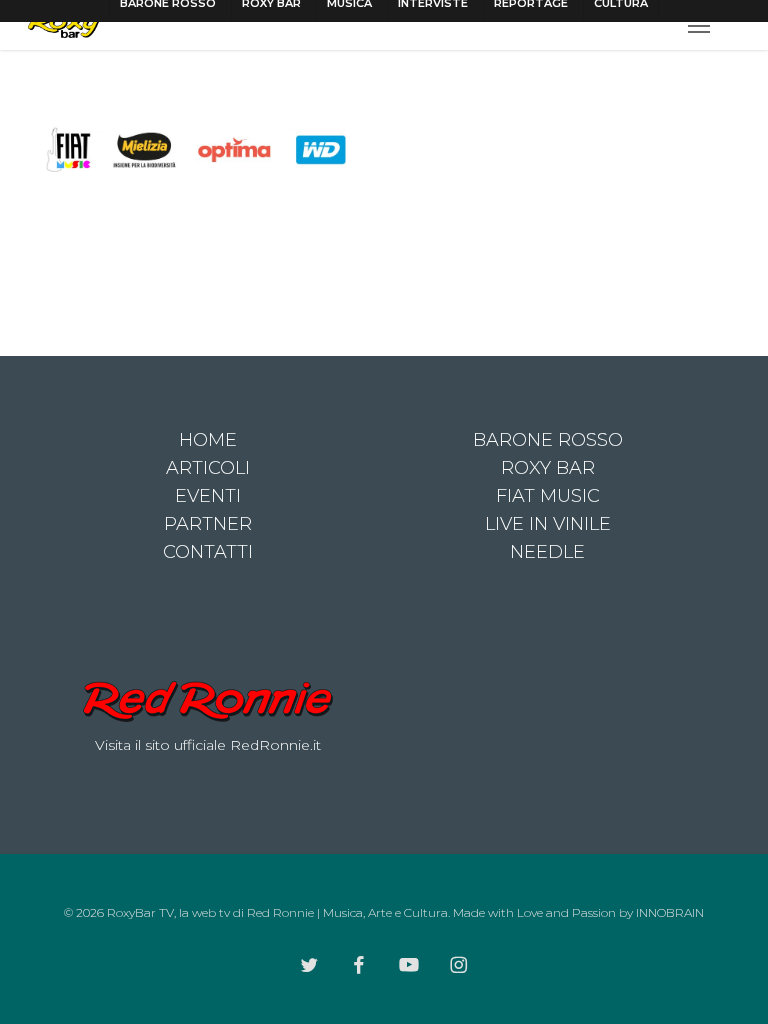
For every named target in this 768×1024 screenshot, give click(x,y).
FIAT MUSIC (548, 496)
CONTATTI (208, 552)
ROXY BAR (548, 468)
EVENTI (208, 496)
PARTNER (208, 524)
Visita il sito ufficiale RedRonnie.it (208, 745)
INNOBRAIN (670, 912)
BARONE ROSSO (548, 440)
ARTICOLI (208, 468)
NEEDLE (547, 552)
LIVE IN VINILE (548, 524)
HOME (208, 440)
